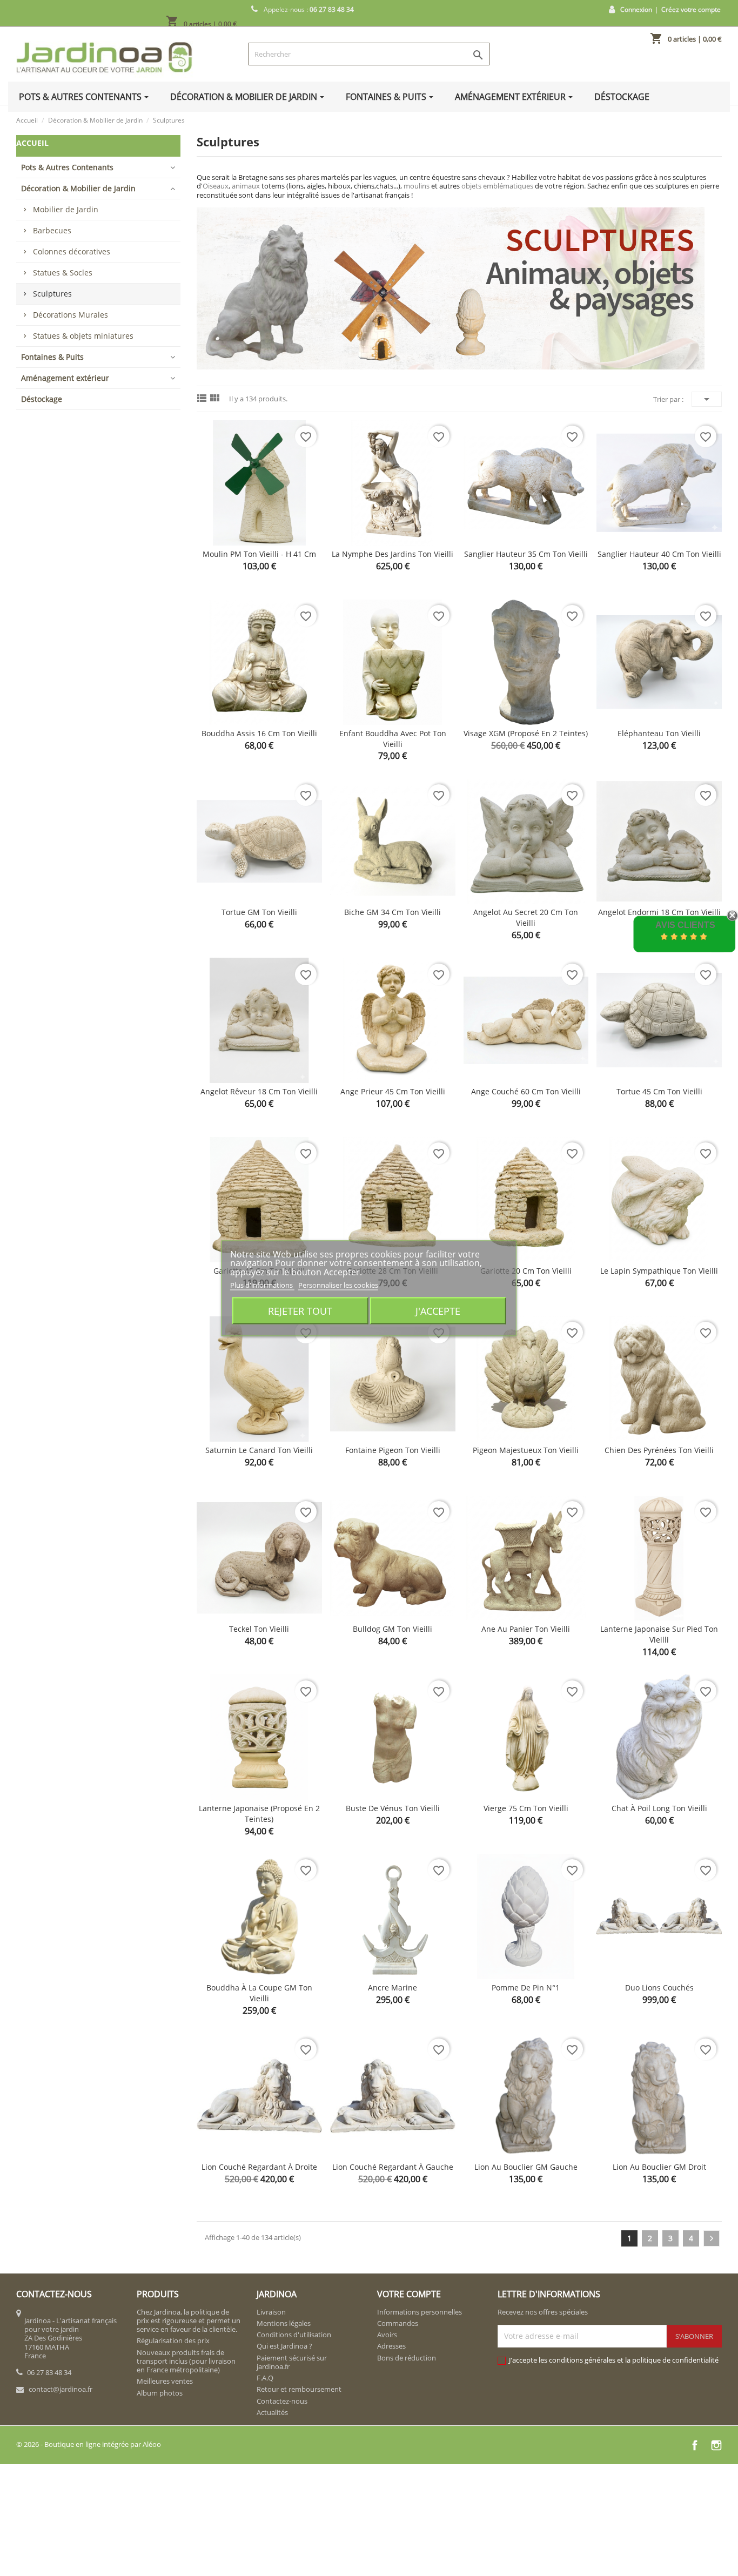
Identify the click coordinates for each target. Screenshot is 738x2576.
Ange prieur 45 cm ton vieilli (393, 1091)
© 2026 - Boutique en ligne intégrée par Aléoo (89, 2444)
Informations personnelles (420, 2312)
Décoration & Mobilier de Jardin (78, 188)
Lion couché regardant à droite (259, 2167)
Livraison (271, 2312)
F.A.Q (265, 2378)
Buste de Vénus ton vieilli (393, 1808)
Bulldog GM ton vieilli (393, 1629)
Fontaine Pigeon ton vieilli (393, 1450)
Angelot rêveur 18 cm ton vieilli (259, 1091)
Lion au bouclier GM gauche (526, 2167)
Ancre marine (393, 1988)
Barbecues (52, 230)
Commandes (398, 2323)
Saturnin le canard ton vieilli (259, 1450)
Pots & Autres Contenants (67, 167)
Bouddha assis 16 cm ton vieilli (259, 733)
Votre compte (409, 2294)
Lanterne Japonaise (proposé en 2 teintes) (259, 1814)
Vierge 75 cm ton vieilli (526, 1808)
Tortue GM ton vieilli (259, 912)
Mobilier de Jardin (66, 209)
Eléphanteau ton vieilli (659, 733)
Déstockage (42, 399)
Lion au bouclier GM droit (659, 2167)
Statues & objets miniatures (83, 336)
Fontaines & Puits (52, 357)
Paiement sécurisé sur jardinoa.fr (292, 2362)
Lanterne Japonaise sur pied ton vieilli (659, 1634)
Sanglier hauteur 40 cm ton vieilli (659, 554)
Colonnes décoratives (72, 251)
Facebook (695, 2445)
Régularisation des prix (173, 2340)
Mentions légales (284, 2323)
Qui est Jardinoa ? (284, 2346)
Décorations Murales (71, 315)
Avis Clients (685, 925)
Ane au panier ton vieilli (526, 1629)
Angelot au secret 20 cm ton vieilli (526, 917)
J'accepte (438, 1310)
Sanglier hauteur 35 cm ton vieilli (526, 554)
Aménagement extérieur (65, 378)
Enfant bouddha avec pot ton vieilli (393, 739)
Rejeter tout (300, 1310)
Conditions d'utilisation (294, 2335)
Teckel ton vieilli (259, 1629)
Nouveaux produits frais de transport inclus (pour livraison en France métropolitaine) (186, 2361)
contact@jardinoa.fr (61, 2389)
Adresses (391, 2346)
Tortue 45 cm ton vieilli (659, 1091)
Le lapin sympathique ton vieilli (659, 1271)
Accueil (32, 143)
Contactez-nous (282, 2401)
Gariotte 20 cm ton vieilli (526, 1271)
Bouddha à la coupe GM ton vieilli (259, 1993)
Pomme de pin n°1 (526, 1988)
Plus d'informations (262, 1284)
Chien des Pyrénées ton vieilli (659, 1450)
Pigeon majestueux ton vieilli (526, 1450)
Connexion (636, 9)
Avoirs (387, 2335)
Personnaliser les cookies (338, 1284)
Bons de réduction (407, 2358)
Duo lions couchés (659, 1988)
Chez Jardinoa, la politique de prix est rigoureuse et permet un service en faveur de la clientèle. (189, 2321)
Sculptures (52, 294)
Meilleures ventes (165, 2381)
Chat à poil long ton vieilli (659, 1808)
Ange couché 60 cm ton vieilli (526, 1091)
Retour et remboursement (299, 2389)
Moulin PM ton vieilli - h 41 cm (259, 554)
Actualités (272, 2412)
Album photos (160, 2393)
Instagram (716, 2445)
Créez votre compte (691, 9)
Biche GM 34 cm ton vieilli (393, 912)
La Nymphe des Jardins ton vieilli (393, 554)
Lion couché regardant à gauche (393, 2167)
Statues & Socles (63, 273)
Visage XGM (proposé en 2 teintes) (526, 733)
